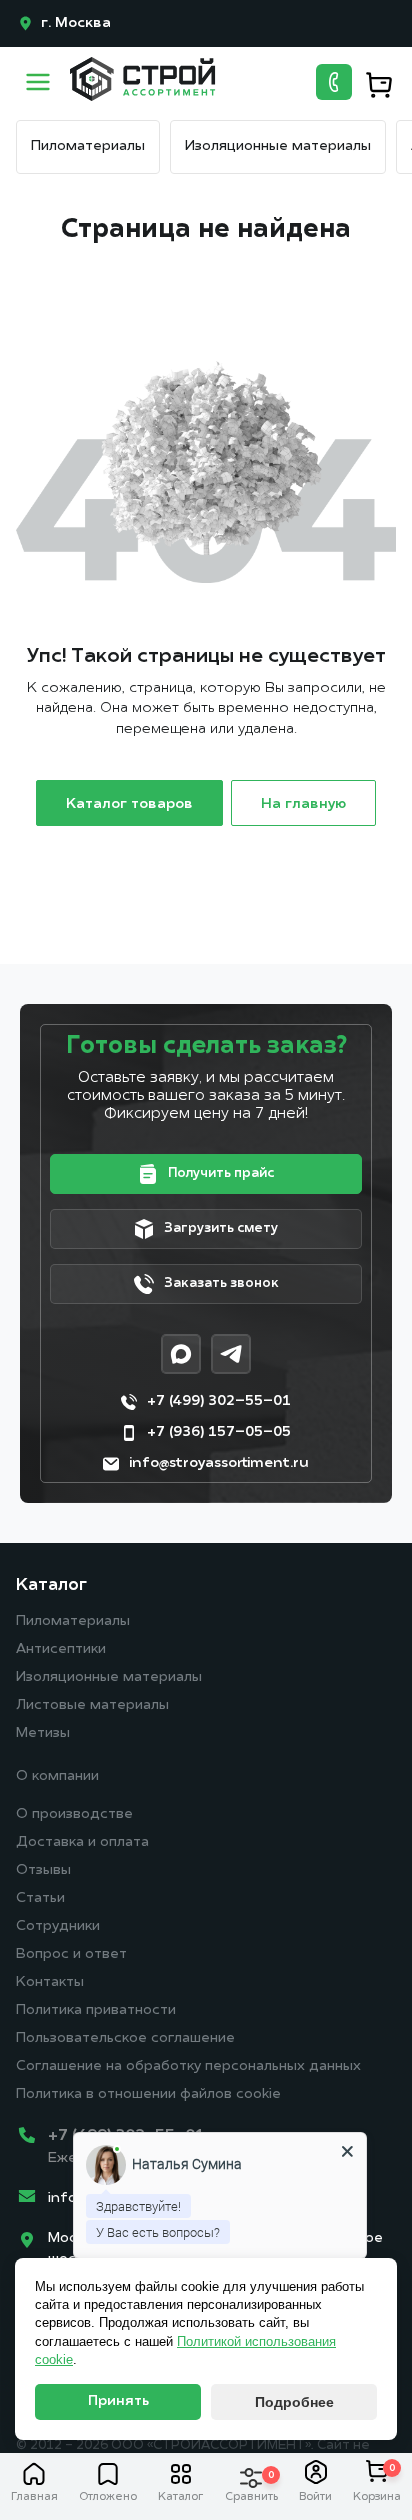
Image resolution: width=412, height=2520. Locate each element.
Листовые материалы (92, 1705)
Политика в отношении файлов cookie (148, 2094)
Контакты (50, 1982)
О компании (57, 1776)
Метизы (43, 1733)
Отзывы (43, 1870)
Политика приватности (96, 2010)
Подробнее (294, 2402)
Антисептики (61, 1649)
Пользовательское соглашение (125, 2038)
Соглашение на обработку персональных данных (188, 2066)
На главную (303, 804)
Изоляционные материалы (278, 146)
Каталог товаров (129, 804)
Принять (118, 2401)
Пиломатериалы (88, 146)
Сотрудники (58, 1926)
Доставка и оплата (82, 1842)
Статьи (40, 1898)
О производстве (74, 1814)
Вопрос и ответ (71, 1954)
